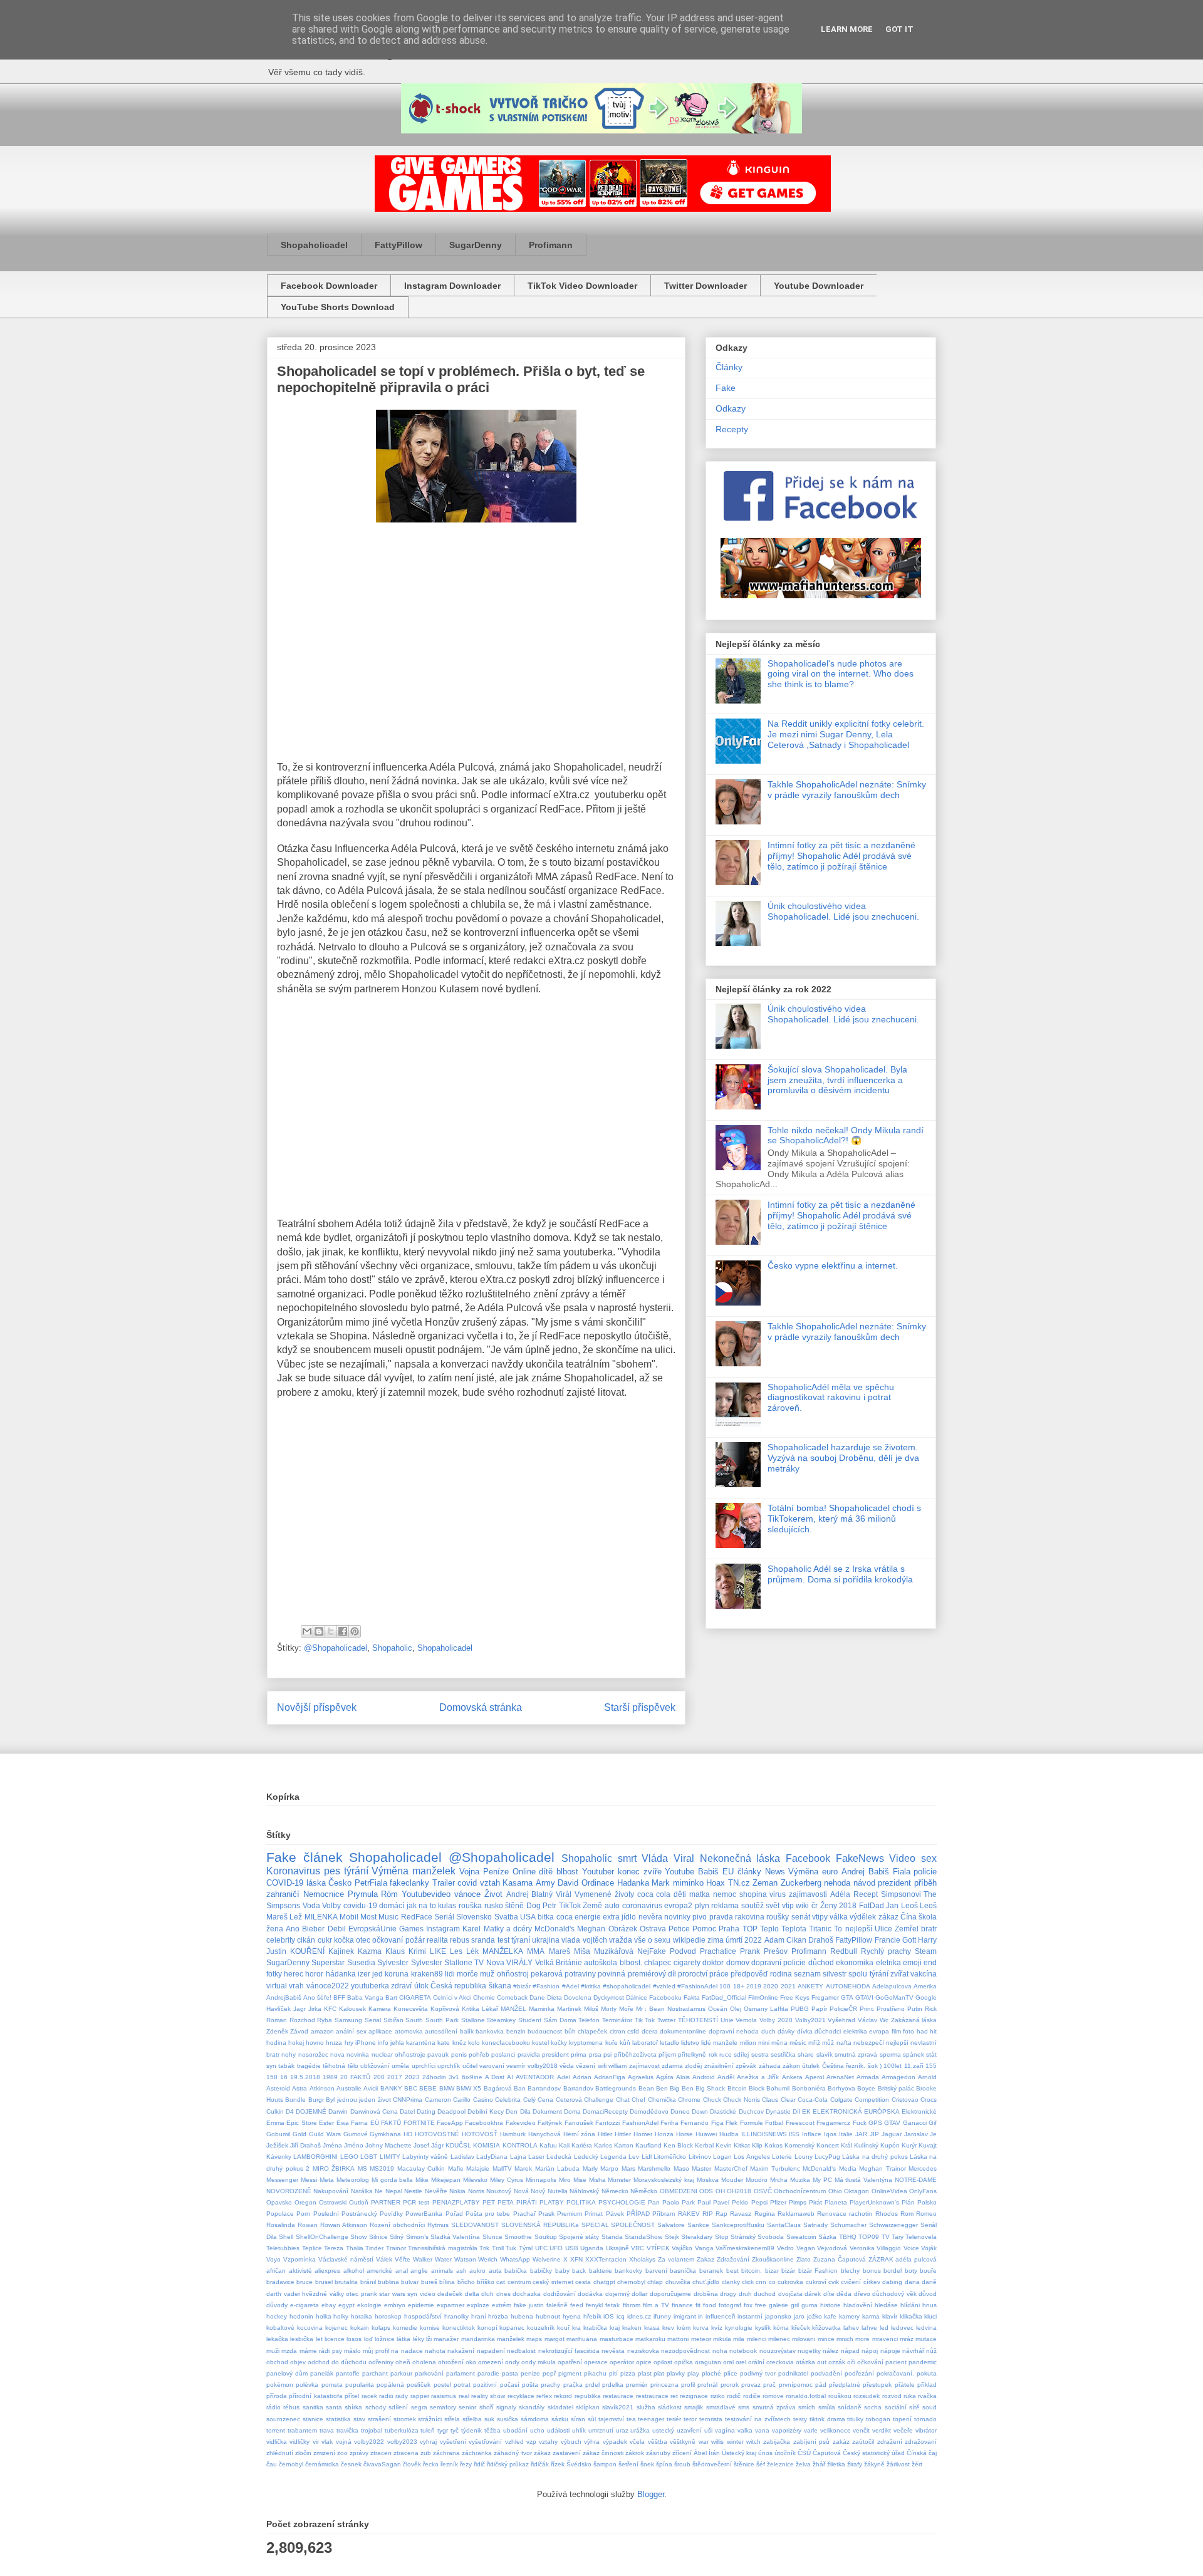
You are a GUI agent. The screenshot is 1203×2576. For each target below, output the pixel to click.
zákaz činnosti (603, 2453)
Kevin (724, 2145)
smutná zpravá (856, 2054)
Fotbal (774, 2123)
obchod (277, 2362)
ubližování (375, 2066)
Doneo (680, 2111)
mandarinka (478, 2339)
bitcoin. (752, 2271)
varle (811, 2430)
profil (688, 2385)
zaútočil (863, 2442)
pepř (549, 2373)
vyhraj (428, 2442)
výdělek (863, 1917)
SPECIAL (595, 2225)
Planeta (836, 2202)
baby (562, 2271)
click (748, 2282)
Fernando (695, 2123)
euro (830, 1872)
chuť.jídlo (706, 2282)
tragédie (309, 2066)
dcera (650, 2031)
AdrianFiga (610, 2077)
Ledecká (559, 2157)
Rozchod (302, 2020)
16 (284, 2077)
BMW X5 (469, 2088)
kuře (612, 2043)
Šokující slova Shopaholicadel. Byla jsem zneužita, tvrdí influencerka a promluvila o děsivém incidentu (837, 1080)
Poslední (326, 2214)
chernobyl (631, 2282)
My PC (822, 2180)
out (822, 2362)
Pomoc (704, 1929)
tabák (286, 2066)
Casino (483, 2100)
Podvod (683, 1951)
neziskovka (643, 2351)
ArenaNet (840, 2077)
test (503, 1940)
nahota (435, 2351)
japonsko (778, 2316)
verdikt (882, 2430)
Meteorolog (353, 2180)
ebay (329, 2305)
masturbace (617, 2339)
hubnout (548, 2316)
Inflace (812, 2134)
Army (545, 1883)
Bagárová (498, 2088)
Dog (534, 1905)
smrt (627, 1858)
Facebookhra (484, 2123)
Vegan (806, 2248)
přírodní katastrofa (315, 2396)
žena (275, 1929)
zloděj (693, 2066)
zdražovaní (921, 2442)
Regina (765, 2214)
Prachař (524, 2214)
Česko (340, 1883)
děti (680, 1894)
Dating (426, 2111)
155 (931, 2066)
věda (567, 2066)
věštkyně (683, 2442)
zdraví (401, 1986)
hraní (479, 2316)
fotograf (730, 2305)
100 (725, 1986)
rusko (494, 1905)
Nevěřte (436, 2191)
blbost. (631, 1962)
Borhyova (841, 2088)
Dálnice (637, 1997)
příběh (925, 1883)
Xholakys (642, 2259)
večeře (903, 2430)
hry (349, 2043)
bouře (928, 2271)
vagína (725, 2430)
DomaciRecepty (605, 2111)
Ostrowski (333, 2202)
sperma (890, 2054)
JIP (874, 2134)
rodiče (752, 2396)
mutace (926, 2339)
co (772, 2282)
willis (717, 2442)
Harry (927, 1940)
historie (831, 2305)
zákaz (888, 1917)
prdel (592, 2385)
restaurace (618, 2396)
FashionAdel (640, 2123)
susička (508, 2419)
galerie (779, 2305)
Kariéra (582, 2145)
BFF (339, 1997)
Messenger (282, 2180)
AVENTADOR (535, 2077)
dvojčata (790, 2294)
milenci (757, 2339)
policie (925, 1872)
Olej (736, 2009)
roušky (778, 1917)
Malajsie (478, 2168)
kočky (559, 2043)
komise (430, 2328)
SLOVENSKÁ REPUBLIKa (540, 2225)
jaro (799, 2316)
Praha (729, 1929)
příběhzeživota (635, 2054)
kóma (781, 2328)
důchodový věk (894, 2294)
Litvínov (700, 2157)
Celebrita (508, 2100)
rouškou (840, 2396)
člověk (412, 2464)
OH (720, 2191)
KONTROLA (520, 2145)
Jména (332, 2145)
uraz (622, 2430)
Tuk (511, 2248)
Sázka (827, 2237)
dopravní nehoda (734, 2031)
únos (765, 2453)
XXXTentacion (606, 2259)
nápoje (890, 2351)
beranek (711, 2271)
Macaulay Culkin (421, 2168)
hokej (296, 2043)
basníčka (683, 2271)
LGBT (369, 2157)
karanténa (421, 2043)
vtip (788, 1905)
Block (757, 2088)
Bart (391, 1997)
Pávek (615, 2214)
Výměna (803, 1872)
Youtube (680, 1872)
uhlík (579, 2430)
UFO (556, 2248)
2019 (754, 1986)
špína (664, 2464)
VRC (638, 2248)
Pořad (454, 2214)
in (700, 2316)
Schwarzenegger (893, 2225)
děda (844, 2294)
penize (530, 2373)
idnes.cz (639, 2316)
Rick (931, 2009)
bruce (305, 2282)
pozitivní (485, 2385)
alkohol (354, 2271)
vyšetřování (485, 2442)
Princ (867, 2009)
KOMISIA (487, 2145)
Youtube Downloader (819, 286)
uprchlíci (424, 2066)
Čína (909, 1917)
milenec (779, 2339)
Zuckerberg (801, 1883)
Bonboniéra (809, 2088)
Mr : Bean (651, 2009)
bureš (429, 2282)
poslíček (419, 2385)
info (383, 2043)
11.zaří (914, 2066)
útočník (785, 2453)
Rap (721, 2214)
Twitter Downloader (706, 286)
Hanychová (544, 2134)
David (568, 1883)
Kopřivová (445, 2009)
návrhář (913, 2351)
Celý (529, 2100)
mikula (722, 2339)
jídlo (629, 1917)
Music (388, 1917)
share (806, 2054)
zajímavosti (808, 1894)
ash (461, 2271)
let (319, 2339)
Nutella (558, 2191)
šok (873, 2066)
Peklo (740, 2202)
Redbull (844, 1951)
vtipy (820, 1917)
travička (347, 2430)
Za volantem (676, 2259)
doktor (713, 1962)
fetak (612, 2305)
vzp (531, 2442)
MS (362, 2168)
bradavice (280, 2282)
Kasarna (518, 1883)
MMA (536, 1951)
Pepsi (759, 2202)
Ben (662, 2088)
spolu (858, 1974)
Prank (750, 1951)
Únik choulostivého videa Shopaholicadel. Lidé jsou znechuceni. (843, 911)
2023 (412, 2077)
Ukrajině (617, 2248)
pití (613, 2373)
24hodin (434, 2077)
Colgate (841, 2100)
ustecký (663, 2430)
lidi (450, 1974)
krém (684, 2328)
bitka (546, 1917)
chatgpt (604, 2282)
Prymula (363, 1894)
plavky (676, 2373)
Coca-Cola (813, 2100)
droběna (706, 2294)
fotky (274, 1974)
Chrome (689, 2100)
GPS (875, 2123)
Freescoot (800, 2123)
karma (871, 2316)
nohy (289, 2054)
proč (769, 2385)
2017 (395, 2077)
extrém (502, 2305)
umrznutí (601, 2430)
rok (713, 2054)
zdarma (672, 2066)
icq (621, 2316)
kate (444, 2043)
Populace (280, 2214)
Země (592, 1905)
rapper (420, 2396)
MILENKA (321, 1917)
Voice (911, 2248)
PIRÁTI (527, 2202)
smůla (827, 2407)
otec (363, 1940)
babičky (541, 2271)
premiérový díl (652, 1974)
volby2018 (543, 2066)
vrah (296, 1986)
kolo (474, 2043)
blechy (850, 2271)
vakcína (924, 1974)
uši (708, 2430)
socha (873, 2407)
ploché (711, 2373)
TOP (750, 1929)
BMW (447, 2088)
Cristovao (905, 2100)
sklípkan (588, 2407)
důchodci (828, 2031)
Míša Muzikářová (604, 1951)
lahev (851, 2328)
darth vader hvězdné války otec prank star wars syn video (351, 2294)
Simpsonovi (901, 1894)
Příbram (664, 2214)
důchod (821, 1962)
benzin (516, 2031)
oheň (403, 2362)
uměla (400, 2066)
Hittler (623, 2134)
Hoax (716, 1883)
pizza (628, 2373)
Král (846, 2145)
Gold (299, 2134)
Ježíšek (277, 2145)
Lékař (490, 2009)
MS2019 (382, 2168)
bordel (893, 2271)
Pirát (815, 2202)
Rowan (308, 2225)
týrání (356, 1871)
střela (452, 2419)
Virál (564, 1894)
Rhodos (887, 2214)
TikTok (570, 1905)
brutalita (346, 2282)
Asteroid (278, 2088)
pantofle (348, 2373)
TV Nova (489, 1962)
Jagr (299, 2009)
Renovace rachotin (845, 2214)
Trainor (396, 2248)
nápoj (870, 2351)
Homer (643, 2134)
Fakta (692, 1997)
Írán (714, 2453)
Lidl (647, 2157)
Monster (619, 2180)
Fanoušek (579, 2123)
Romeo (926, 2214)
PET (489, 2202)
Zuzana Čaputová (840, 2259)
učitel (470, 2066)
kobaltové (280, 2328)
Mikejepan (446, 2180)
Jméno (354, 2145)
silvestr (835, 1974)
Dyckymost (609, 1997)
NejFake (652, 1951)
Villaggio (889, 2248)
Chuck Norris (741, 2100)
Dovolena (578, 1997)
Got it (899, 29)
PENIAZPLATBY (456, 2202)
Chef (638, 2100)
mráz (907, 2339)
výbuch (571, 2442)
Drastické (723, 2111)
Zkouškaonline (773, 2259)
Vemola (746, 2020)
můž (828, 2043)
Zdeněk (277, 2031)
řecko (431, 2464)
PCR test (416, 2202)
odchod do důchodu (337, 2362)
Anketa (792, 2077)
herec (294, 1974)
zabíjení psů (811, 2442)
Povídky (391, 2214)
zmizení (324, 2453)
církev (872, 2282)
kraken (632, 2328)
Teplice (312, 2248)
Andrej (518, 1894)
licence (335, 2339)
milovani (804, 2339)
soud (930, 2407)
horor (314, 1974)
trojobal (372, 2430)
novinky (677, 1917)
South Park (442, 2020)
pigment (570, 2373)
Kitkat (742, 2145)
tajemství (611, 2419)
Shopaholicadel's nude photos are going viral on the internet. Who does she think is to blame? (841, 674)
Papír (819, 2009)
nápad (850, 2351)
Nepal (394, 2191)
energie (588, 1917)
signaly (506, 2407)
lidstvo (690, 2043)
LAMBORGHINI (315, 2157)
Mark (661, 1883)
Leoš (909, 1905)
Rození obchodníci (397, 2225)
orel (741, 2362)
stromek (405, 2419)
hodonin (301, 2316)
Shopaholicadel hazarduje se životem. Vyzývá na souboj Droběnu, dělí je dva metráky (843, 1458)
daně (929, 2282)
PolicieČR (843, 2009)
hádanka (341, 1974)
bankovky (628, 2271)
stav (359, 2419)
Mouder (732, 2180)
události (558, 2430)
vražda (621, 1940)
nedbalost (521, 2351)
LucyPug (827, 2157)
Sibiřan (393, 2020)
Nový (538, 2191)
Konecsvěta (411, 2009)
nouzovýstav (778, 2351)
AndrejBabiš (284, 1997)
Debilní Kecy (486, 2111)
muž (487, 1974)
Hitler (605, 2134)
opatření (570, 2362)
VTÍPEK (658, 2248)
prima (579, 2054)
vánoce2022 (328, 1986)
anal (402, 2271)
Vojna (469, 1872)
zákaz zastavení (557, 2453)
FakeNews (860, 1858)
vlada (571, 1940)
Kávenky (279, 2157)
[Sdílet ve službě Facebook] (343, 1631)
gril (795, 2305)
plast (645, 2373)
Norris (476, 2191)
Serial (373, 2020)
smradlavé (721, 2407)
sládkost (670, 2407)
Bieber (313, 1929)
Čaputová (827, 2453)
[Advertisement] (476, 661)
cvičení (851, 2282)
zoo (342, 2453)
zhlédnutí (280, 2453)
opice (644, 2362)
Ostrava (653, 1929)
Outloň (359, 2202)
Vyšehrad (841, 2020)
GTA (847, 1997)
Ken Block (678, 2145)
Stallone (473, 2020)
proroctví (693, 1974)
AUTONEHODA (848, 1986)
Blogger (651, 2494)
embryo (395, 2305)
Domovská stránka (481, 1707)
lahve (869, 2328)
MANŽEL (513, 2009)
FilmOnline (763, 1997)
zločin (303, 2453)
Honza (664, 2134)
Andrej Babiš (865, 1872)
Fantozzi (607, 2123)
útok (421, 1986)
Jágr (437, 2145)
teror (690, 2419)
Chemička (662, 2100)
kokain (360, 2328)
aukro (477, 2271)
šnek (647, 2464)
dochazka (527, 2294)
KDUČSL (458, 2145)
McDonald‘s (819, 2168)
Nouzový (499, 2191)
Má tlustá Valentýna (864, 2180)
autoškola (601, 1962)
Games (411, 1929)
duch (768, 2031)
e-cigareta (305, 2305)
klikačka (911, 2316)
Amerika (925, 1986)
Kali (564, 2145)
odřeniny (381, 2362)
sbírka (353, 2407)
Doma (572, 2111)
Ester (326, 2123)
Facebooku (665, 1997)
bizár (788, 2271)
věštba (658, 2442)
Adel (564, 2077)
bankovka (490, 2031)
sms (744, 2407)
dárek (813, 2294)
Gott (909, 1940)
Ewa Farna (352, 2123)
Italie (846, 2134)
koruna (397, 1974)
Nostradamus (686, 2009)
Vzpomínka (299, 2259)
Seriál (444, 1917)
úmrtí (734, 1940)
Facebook (808, 1858)
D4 (290, 2111)
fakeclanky (409, 1883)
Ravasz (741, 2214)
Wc (884, 2020)
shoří (487, 2407)
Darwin (338, 2111)
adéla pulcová (916, 2259)
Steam (926, 1951)
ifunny (662, 2316)
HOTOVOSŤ (480, 2134)
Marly (590, 2168)
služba (646, 2407)
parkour (401, 2373)
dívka (805, 2031)
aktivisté (300, 2271)
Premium (570, 2214)
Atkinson (322, 2088)
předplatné (845, 2385)
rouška (470, 1905)
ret (674, 2396)
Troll (498, 2248)
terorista (711, 2419)
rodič (734, 2396)
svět (773, 1905)
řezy (466, 2464)
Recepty (732, 429)
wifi (602, 2066)
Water (443, 2259)
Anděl (726, 2077)
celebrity (281, 1940)
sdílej (741, 2054)
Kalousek (352, 2009)
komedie (405, 2328)
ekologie (369, 2305)
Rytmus (438, 2225)
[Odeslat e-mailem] (307, 1631)
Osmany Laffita (766, 2009)
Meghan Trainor (883, 2168)
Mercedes (923, 2168)
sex (929, 1858)
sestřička (783, 2054)
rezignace (694, 2396)
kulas (447, 1905)
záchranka (477, 2453)
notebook (743, 2351)
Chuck (712, 2100)
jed (378, 1974)
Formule (752, 2123)
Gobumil (278, 2134)
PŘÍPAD (638, 2214)
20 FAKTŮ (355, 2077)
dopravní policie (779, 1962)
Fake (726, 388)
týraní (521, 1940)
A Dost (495, 2077)
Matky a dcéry (508, 1929)
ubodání (515, 2430)
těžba (492, 2430)
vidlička (277, 2442)
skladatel (560, 2407)
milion (748, 2043)
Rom (907, 2214)
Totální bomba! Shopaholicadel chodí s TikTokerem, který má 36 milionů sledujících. (844, 1519)
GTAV (892, 2123)
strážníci (430, 2419)
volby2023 (402, 2442)
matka (700, 1894)
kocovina (310, 2328)
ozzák (837, 2362)
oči (851, 2362)
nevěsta (613, 2351)
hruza (334, 2043)
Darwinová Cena (374, 2111)
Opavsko (279, 2202)
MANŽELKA (503, 1951)
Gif (933, 2123)
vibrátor (926, 2430)
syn (271, 2066)
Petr (549, 1905)
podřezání (859, 2373)
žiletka (836, 2464)
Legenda (613, 2157)
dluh (487, 2294)
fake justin (529, 2305)
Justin (276, 1951)
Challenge (599, 2100)
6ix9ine (472, 2077)
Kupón (890, 2145)
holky (341, 2316)
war (704, 2442)
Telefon (589, 2020)
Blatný (542, 1894)
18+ (739, 1986)
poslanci (503, 2054)
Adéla (840, 1894)
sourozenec (283, 2419)
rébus (291, 2407)
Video (902, 1858)
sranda (483, 1940)
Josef (421, 2145)
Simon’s (417, 2237)
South (414, 2020)
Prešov (776, 1951)
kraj (615, 2328)
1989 (330, 2077)
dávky (786, 2031)
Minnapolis (541, 2180)
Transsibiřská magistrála (443, 2248)
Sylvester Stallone (442, 1962)
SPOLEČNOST (633, 2225)
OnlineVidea (889, 2191)
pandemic (923, 2362)
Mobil (349, 1917)
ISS (794, 2134)
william (617, 2066)
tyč (455, 2430)
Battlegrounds (616, 2088)
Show (358, 2237)
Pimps (798, 2202)
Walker (423, 2259)
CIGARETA (415, 1997)
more (862, 2339)
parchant (375, 2373)
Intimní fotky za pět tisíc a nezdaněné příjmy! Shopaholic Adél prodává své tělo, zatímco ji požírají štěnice (841, 856)
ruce (726, 2054)
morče (467, 1974)
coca (565, 1917)
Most (368, 1917)
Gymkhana (385, 2134)
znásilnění (719, 2066)
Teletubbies (283, 2248)
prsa (595, 2054)
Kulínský (866, 2145)
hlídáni (910, 2305)
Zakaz (706, 2259)
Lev (634, 2157)
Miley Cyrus (507, 2180)
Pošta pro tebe (488, 2214)
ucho (537, 2430)
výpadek (615, 2442)
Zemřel (907, 1929)
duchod (765, 2294)
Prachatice (718, 1951)
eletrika (888, 1962)
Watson (465, 2259)
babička (516, 2271)
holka (324, 2316)
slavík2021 (618, 2407)
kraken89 (427, 1974)
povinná (612, 1974)
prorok (730, 2385)
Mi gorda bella (393, 2180)
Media (848, 2168)
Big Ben (681, 2088)
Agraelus (641, 2077)
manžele (725, 2043)
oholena (424, 2362)
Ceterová (569, 2100)
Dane (537, 1997)
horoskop (388, 2316)
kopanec (512, 2328)
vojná (344, 2442)
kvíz (717, 2328)
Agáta (665, 2077)
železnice (780, 2464)
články (749, 1872)
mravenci (885, 2339)
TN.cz (739, 1883)
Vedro (785, 2248)
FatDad (872, 1905)
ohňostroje (410, 2054)
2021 (788, 1986)
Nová (521, 2191)
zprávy (359, 2453)
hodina (276, 2043)
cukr (325, 1940)
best (732, 2271)
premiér (637, 2385)
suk (489, 2419)
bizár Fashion (818, 2271)
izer (364, 1974)
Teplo (769, 1929)
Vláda (655, 1858)
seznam (807, 1974)
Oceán (718, 2009)
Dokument (547, 2111)
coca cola (654, 1894)
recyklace (521, 2396)
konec (629, 1872)
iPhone (366, 2043)
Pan (654, 2202)
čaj (933, 2453)
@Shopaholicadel (336, 1648)
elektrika (855, 2031)
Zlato (804, 2259)
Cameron (438, 2100)
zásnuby (658, 2453)
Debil (337, 1929)
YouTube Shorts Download (338, 307)
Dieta (555, 1997)
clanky (731, 2282)
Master (701, 2168)
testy (800, 2419)
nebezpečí (869, 2043)
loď (368, 2339)
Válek (384, 2259)
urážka (640, 2430)
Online (524, 1872)
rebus (460, 1940)
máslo (352, 2351)
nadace (412, 2351)
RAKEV (689, 2214)
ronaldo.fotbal (806, 2396)
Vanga (704, 2248)
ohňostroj (513, 1974)
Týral (526, 2248)
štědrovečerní (712, 2464)
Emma (275, 2123)
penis (459, 2054)
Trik (484, 2248)
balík (467, 2031)
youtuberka (370, 1986)
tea (631, 2419)
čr (815, 1905)
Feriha (669, 2123)
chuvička (678, 2282)
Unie (727, 2020)
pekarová (547, 1974)
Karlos (603, 2145)
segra (419, 2407)
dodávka (590, 2294)
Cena (545, 2100)
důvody (277, 2305)
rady (402, 2396)
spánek (914, 2054)
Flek (732, 2123)
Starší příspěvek (640, 1707)
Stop (722, 2237)
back (579, 2271)
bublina (388, 2282)
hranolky (456, 2316)
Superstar (328, 1962)
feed (577, 2305)
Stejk (672, 2237)
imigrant (685, 2316)
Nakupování (331, 2191)
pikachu (595, 2373)
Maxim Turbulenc (775, 2168)
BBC (411, 2088)
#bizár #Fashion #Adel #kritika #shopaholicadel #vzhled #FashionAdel (615, 1986)
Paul (704, 2202)
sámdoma (535, 2419)
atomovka (409, 2031)
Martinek (569, 2009)
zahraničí (283, 1894)
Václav (867, 2020)
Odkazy (731, 408)
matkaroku (650, 2339)
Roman (277, 2020)
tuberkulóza (402, 2430)
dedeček (450, 2294)
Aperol (815, 2077)
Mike (422, 2180)
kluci (930, 2316)
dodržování (560, 2294)
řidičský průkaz (508, 2464)
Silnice (378, 2237)
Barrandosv (544, 2088)
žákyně (874, 2464)
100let (893, 2066)
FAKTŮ (391, 2123)
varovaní (492, 2066)
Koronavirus (293, 1871)
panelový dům (287, 2373)
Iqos (830, 2134)
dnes (503, 2294)
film (896, 2031)
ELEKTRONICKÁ (837, 2111)
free (761, 2305)
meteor (701, 2339)
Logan (722, 2157)
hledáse (886, 2305)
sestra (760, 2054)
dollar (639, 2294)
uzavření (689, 2430)
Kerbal (704, 2145)
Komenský (799, 2145)
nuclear (382, 2054)
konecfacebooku (506, 2043)
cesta (583, 2282)
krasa (652, 2328)
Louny (804, 2157)
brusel (324, 2282)
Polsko (927, 2202)
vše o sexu (652, 1940)
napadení (491, 2351)
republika (588, 2396)
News (775, 1872)
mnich (845, 2339)
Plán (908, 2202)
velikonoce (836, 2430)
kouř (563, 2328)
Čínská (917, 2453)
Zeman (765, 1883)
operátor (622, 2362)
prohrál (707, 2385)
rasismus (444, 2396)
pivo (700, 1917)
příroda (277, 2396)
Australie (349, 2088)
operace (596, 2362)
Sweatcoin (801, 2237)
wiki (802, 1905)
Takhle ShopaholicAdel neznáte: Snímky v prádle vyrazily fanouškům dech (847, 790)
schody (376, 2407)
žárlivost (898, 2464)
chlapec (658, 1962)
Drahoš (821, 1940)
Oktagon (857, 2191)
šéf (761, 2464)
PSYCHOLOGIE (622, 2202)
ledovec (902, 2328)
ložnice (385, 2339)
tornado (925, 2419)
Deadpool (451, 2111)
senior (467, 2407)
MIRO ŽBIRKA (334, 2168)
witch (753, 2442)
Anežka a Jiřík (758, 2077)
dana (912, 2282)
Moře (626, 2009)
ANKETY (810, 1986)
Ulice (883, 1929)
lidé (706, 2043)
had (922, 2031)
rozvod (892, 2396)
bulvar (410, 2282)
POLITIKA (581, 2202)
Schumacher (848, 2225)
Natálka (362, 2191)
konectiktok (459, 2328)
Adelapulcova (892, 1986)
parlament (461, 2373)
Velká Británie (559, 1962)
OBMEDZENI (679, 2191)
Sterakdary (697, 2237)
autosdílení (441, 2031)
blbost (567, 1872)
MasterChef (731, 2168)
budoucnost (545, 2031)
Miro (565, 2180)
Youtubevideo (426, 1894)
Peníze (496, 1872)
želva (803, 2464)
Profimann (551, 245)
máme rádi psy (321, 2351)
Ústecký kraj (739, 2453)
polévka (307, 2385)
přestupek (877, 2385)
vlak (327, 2442)
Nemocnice (324, 1894)
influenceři (720, 2316)
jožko (815, 2316)
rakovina (750, 1917)
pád (821, 2385)
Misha (597, 2180)
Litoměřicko (670, 2157)
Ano (293, 1929)
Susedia (361, 1962)
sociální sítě (902, 2407)
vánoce (467, 1894)
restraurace (652, 2396)
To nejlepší (853, 1929)
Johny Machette (388, 2145)
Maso (681, 2168)
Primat (594, 2214)
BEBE (428, 2088)
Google (926, 1997)
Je (933, 2134)
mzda (289, 2351)
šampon (605, 2464)
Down (700, 2111)
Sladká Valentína (455, 2237)
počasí (510, 2385)
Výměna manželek (414, 1871)
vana (762, 2430)
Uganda (592, 2248)
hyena (572, 2316)
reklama (725, 1905)
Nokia (457, 2191)
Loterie (782, 2157)
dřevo (862, 2294)
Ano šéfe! (317, 1997)
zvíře (653, 1872)
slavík (825, 2054)
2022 (753, 1940)
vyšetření (453, 2442)
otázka (805, 2362)
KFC (330, 2009)
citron (617, 2031)
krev (668, 2328)
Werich (488, 2259)
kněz (459, 2043)
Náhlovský (584, 2191)
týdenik (471, 2430)
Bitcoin (737, 2088)
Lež (296, 1917)
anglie (419, 2271)
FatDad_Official (724, 1997)
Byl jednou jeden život (358, 2100)
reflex (544, 2396)
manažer (446, 2339)
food (710, 2305)
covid (467, 1883)
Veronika (862, 2248)
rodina (781, 1974)
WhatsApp (515, 2259)
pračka (573, 2385)
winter (735, 2442)
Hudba (729, 2134)
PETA (506, 2202)
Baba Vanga (365, 1997)
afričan (276, 2271)
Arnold (927, 2077)
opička (684, 2362)
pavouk (438, 2054)
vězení (586, 2066)
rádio (273, 2407)
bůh (570, 2031)
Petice (679, 1929)
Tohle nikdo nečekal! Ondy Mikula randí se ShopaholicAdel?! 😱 (846, 1135)
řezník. (856, 2066)
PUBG (800, 2009)
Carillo (462, 2100)
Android (704, 2077)
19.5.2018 (305, 2077)
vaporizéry (787, 2430)
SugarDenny (476, 245)
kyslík (763, 2328)
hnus (930, 2305)
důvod (928, 2294)
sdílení (398, 2407)
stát (931, 2054)
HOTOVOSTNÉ (437, 2134)
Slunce (492, 2237)
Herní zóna (580, 2134)
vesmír (516, 2066)
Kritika (471, 2009)
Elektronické (919, 2111)
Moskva (708, 2180)
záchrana (446, 2453)
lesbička (302, 2339)
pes (332, 1871)
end (930, 1962)
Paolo (671, 2202)
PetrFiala (371, 1883)
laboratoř (645, 2043)
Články (729, 367)
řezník (449, 2464)
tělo (353, 2066)
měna (779, 2043)
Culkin (275, 2111)
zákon (791, 2066)
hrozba (498, 2316)
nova (337, 2054)
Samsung (348, 2020)
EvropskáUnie (372, 1929)
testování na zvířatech (758, 2419)
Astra (299, 2088)
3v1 (454, 2077)
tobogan (878, 2419)
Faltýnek (550, 2123)
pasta (510, 2373)
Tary (898, 2237)
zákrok (635, 2453)
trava (327, 2430)
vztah (490, 1883)
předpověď (749, 1974)
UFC (541, 2248)
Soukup (546, 2237)
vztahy (548, 2442)
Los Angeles (752, 2157)
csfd (633, 2031)
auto (612, 1905)
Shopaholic (392, 1648)
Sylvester (393, 1962)
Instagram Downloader (452, 286)
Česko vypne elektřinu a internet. (833, 1265)
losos (354, 2339)
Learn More (847, 29)
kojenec (336, 2328)
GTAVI (864, 1997)
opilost (663, 2362)
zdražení (890, 2442)
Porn (303, 2214)
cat (501, 2282)
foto (909, 2031)
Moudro (757, 2180)
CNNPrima (408, 2100)
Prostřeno (891, 2009)
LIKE (438, 1951)
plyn (702, 1905)
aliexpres (327, 2271)
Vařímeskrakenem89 (745, 2248)
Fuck (860, 2123)
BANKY (391, 2088)
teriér (674, 2419)
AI (510, 2077)
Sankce (698, 2225)
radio (386, 2396)
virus (778, 1894)
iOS (609, 2316)
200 (379, 2077)
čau (272, 2464)
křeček (801, 2328)
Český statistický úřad (874, 2453)
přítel (352, 2396)
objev (298, 2362)
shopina (753, 1894)
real (464, 2396)
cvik (834, 2282)
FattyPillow (398, 245)
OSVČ (763, 2191)
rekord (563, 2396)
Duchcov (751, 2111)
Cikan (796, 1940)
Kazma (370, 1951)
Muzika (800, 2180)
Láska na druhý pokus (875, 2157)
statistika (338, 2419)
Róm (389, 1894)
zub (426, 2453)
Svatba (506, 1917)
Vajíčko (682, 2248)
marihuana (582, 2339)
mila (739, 2339)
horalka (362, 2316)
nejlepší (897, 2043)
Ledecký (586, 2157)
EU (728, 1872)
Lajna (518, 2157)
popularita (360, 2385)
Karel (471, 1929)
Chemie (484, 1997)
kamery (849, 2316)
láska (316, 1883)
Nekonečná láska (740, 1858)
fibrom (632, 2305)
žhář (819, 2464)
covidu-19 (360, 1905)
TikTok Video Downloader (582, 286)
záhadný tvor (513, 2453)
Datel (407, 2111)
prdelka (613, 2385)
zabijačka (777, 2442)
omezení (491, 2362)
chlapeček (592, 2031)
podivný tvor (758, 2373)
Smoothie (518, 2237)
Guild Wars (325, 2134)
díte (829, 2294)
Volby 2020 (776, 2020)
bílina (447, 2282)
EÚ (375, 2123)
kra (576, 2328)
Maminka (542, 2009)
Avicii (371, 2088)
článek (323, 1857)
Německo (615, 2191)
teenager (651, 2419)
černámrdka (322, 2464)
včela (637, 2442)
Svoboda (771, 2237)
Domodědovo (649, 2111)
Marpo (609, 2168)
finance (682, 2305)
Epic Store (301, 2123)
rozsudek (867, 2396)
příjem (667, 2054)
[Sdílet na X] (331, 1631)
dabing (892, 2282)
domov (738, 1962)
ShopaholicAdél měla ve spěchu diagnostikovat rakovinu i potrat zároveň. (831, 1398)
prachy (550, 2385)
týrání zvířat (889, 1974)
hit (933, 2031)
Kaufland (648, 2145)
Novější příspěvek (317, 1707)
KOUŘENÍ (307, 1951)
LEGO (349, 2157)
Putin (915, 2009)
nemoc (725, 1894)
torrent (276, 2430)
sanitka (313, 2407)
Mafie (456, 2168)
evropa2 (678, 1905)
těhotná (334, 2066)
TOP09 (869, 2237)
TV (886, 2237)
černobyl (291, 2464)
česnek (351, 2464)
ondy (512, 2362)
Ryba (325, 2020)
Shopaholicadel (314, 245)
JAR (861, 2134)
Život (493, 1894)
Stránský (743, 2237)
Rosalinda (281, 2225)
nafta (844, 2043)
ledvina (926, 2328)
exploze (478, 2305)
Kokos (773, 2145)
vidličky (299, 2442)
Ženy (829, 1905)
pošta (530, 2385)
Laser (536, 2157)
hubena (522, 2316)
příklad (927, 2385)
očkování (870, 2362)
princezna (664, 2385)
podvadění (826, 2373)
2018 (848, 1905)
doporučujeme (670, 2294)
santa (334, 2407)
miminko (688, 1883)
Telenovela (921, 2237)
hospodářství (423, 2316)
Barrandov (578, 2088)
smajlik (694, 2407)
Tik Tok (645, 2020)
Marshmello (654, 2168)
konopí (487, 2328)
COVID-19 (285, 1883)
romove (773, 2396)
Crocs (929, 2100)
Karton (624, 2145)
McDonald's (555, 1929)
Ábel (700, 2453)
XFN (576, 2259)
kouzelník (541, 2328)
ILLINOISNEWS (764, 2134)
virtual (277, 1986)
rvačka (927, 2396)
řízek (558, 2464)
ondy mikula (539, 2362)
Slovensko (474, 1917)
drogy (728, 2294)
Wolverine (547, 2259)
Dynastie (778, 2111)
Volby (331, 1905)
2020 (771, 1986)
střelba (472, 2419)
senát (801, 1917)
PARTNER (386, 2202)
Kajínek (341, 1951)
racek (369, 2396)
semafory (443, 2407)
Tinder (374, 2248)
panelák (322, 2373)
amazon (322, 2031)
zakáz (841, 2442)
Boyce (866, 2088)
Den (512, 2111)
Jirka (315, 2009)
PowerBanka (424, 2214)
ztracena (406, 2453)
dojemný (617, 2294)
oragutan (708, 2362)
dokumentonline (683, 2031)
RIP (708, 2214)
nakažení (461, 2351)
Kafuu (548, 2145)
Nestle (413, 2191)
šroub (682, 2464)
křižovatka (826, 2328)
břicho (466, 2282)
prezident (894, 1883)
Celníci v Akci (452, 1997)
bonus (872, 2271)
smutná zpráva (774, 2407)
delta (472, 2294)
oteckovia (780, 2362)
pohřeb (479, 2054)
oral (728, 2362)
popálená (390, 2385)
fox (748, 2305)
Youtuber (598, 1872)
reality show (488, 2396)
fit (698, 2305)
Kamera (380, 2009)
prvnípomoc (796, 2385)
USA (528, 1917)
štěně (514, 1905)
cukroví (816, 2282)
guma (810, 2305)
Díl (796, 2111)
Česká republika (458, 1986)
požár (415, 1940)
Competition (872, 2100)
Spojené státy (579, 2237)
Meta (327, 2180)
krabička (595, 2328)
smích (807, 2407)
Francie (888, 1940)
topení (902, 2419)
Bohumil (778, 2088)
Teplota (794, 1929)
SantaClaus (784, 2225)
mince (826, 2339)
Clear (788, 2100)
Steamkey (501, 2020)
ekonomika (855, 1962)
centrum (519, 2282)
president (555, 2054)
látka (404, 2339)
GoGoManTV (894, 1997)
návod (864, 1883)
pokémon (280, 2385)
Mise (580, 2180)
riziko (718, 2396)
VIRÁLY (519, 1962)
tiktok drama (827, 2419)
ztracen (381, 2453)
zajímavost (644, 2066)
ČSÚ (804, 2453)
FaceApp (450, 2123)
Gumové (356, 2134)
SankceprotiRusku (738, 2225)
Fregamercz (833, 2123)
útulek (811, 2066)
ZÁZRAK (881, 2259)
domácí (392, 1905)
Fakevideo (521, 2123)
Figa (717, 2123)
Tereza (334, 2248)
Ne (379, 2191)
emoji (912, 1962)
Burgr (316, 2100)
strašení (379, 2419)
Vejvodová (832, 2248)
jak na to (421, 1905)
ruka (910, 2396)
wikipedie (689, 1940)
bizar (772, 2271)
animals (442, 2271)
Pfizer (778, 2202)
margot (555, 2339)
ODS (706, 2191)
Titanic (820, 1929)
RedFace (417, 1917)
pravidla (529, 2054)
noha (720, 2351)
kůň (625, 2043)
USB (572, 2248)
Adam (774, 1940)
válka (839, 1917)
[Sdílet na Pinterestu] (355, 1631)
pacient (896, 2362)
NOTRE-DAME (916, 2180)
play (693, 2373)
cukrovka (790, 2282)
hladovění (858, 2305)
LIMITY (390, 2157)
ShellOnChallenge (322, 2237)
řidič (479, 2464)
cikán (306, 1940)
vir (316, 2442)
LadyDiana (492, 2157)
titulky (855, 2419)
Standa (612, 2237)
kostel (540, 2043)
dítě (546, 1872)
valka (745, 2430)
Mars (628, 2168)
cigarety (687, 1962)
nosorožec (313, 2054)
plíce (731, 2373)
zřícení (682, 2453)
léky (419, 2339)
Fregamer (825, 1997)
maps (534, 2339)
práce (719, 1974)
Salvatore (671, 2225)
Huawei (706, 2134)
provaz (751, 2385)
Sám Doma (560, 2020)
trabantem (302, 2430)
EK (806, 2111)
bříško (486, 2282)
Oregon (305, 2202)
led (884, 2328)
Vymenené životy (604, 1894)
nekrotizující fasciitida (569, 2351)
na (395, 2351)
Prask (546, 2214)
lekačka (277, 2339)
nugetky (809, 2351)
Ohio (835, 2191)
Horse (685, 2134)
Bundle (295, 2100)
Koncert (828, 2145)
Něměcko (644, 2191)
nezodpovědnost (685, 2351)
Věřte (403, 2259)
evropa (879, 2031)
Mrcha (779, 2180)
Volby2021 (810, 2020)
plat (659, 2373)
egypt (346, 2305)
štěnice (744, 2464)
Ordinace (598, 1883)
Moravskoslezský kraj (664, 2180)
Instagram (443, 1929)
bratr (929, 1929)
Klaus (395, 1951)
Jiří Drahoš (305, 2145)
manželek (511, 2339)
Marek (523, 2168)
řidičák (540, 2464)
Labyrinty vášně (425, 2157)
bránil (368, 2282)
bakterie (601, 2271)
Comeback (512, 1997)
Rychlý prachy (886, 1951)
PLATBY (552, 2202)
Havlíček (279, 2009)
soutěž (753, 1905)
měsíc (798, 2043)
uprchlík (449, 2066)
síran (578, 2419)
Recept (866, 1894)
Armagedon (898, 2077)
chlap (655, 2282)
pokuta (927, 2373)
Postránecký (359, 2214)
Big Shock (710, 2088)
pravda (721, 1917)
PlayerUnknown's (874, 2202)
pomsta (332, 2385)
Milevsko (475, 2180)
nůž (931, 2351)
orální (756, 2362)
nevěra (650, 1917)
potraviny (580, 1974)
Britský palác (896, 2088)
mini (764, 2043)
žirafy (855, 2464)
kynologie (739, 2328)
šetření (628, 2464)
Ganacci (915, 2123)
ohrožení (451, 2362)
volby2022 (369, 2442)
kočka (344, 1940)
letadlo (669, 2043)
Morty (609, 2009)
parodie (488, 2373)
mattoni (678, 2339)
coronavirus (642, 1905)
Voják (929, 2248)
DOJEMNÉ (311, 2111)
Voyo (273, 2259)
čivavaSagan (382, 2464)
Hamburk (513, 2134)
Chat (623, 2100)
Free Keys (795, 1997)
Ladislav (462, 2157)
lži (429, 2339)
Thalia (355, 2248)
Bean (646, 2088)
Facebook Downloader (329, 286)
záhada (770, 2066)
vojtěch (595, 1940)
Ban (520, 2088)
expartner (450, 2305)
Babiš (708, 1872)
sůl (592, 2419)
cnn (761, 2282)
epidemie (421, 2305)
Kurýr (909, 2145)
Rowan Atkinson (344, 2225)
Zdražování (733, 2259)
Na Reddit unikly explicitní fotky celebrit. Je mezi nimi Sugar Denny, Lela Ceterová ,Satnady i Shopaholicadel (846, 734)
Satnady (815, 2225)
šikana (500, 1986)
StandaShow (643, 2237)
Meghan (591, 1929)
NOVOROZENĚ (289, 2191)
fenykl (594, 2305)
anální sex (351, 2031)
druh (745, 2294)
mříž (814, 2043)
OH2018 (739, 2191)
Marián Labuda (558, 2168)
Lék (472, 1951)
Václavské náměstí (346, 2259)
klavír (890, 2316)
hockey (277, 2316)
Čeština (833, 2066)
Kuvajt (928, 2145)
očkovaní (388, 1940)
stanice (313, 2419)
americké (379, 2271)
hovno (315, 2043)
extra (611, 1917)
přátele (905, 2385)
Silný (397, 2237)
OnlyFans (923, 2191)
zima (716, 1940)
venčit (861, 2430)
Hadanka (633, 1883)
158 (272, 2077)
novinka (358, 2054)
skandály (532, 2407)
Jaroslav (916, 2134)
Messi (309, 2180)
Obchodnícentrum (800, 2191)
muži (273, 2351)
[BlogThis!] (319, 1631)
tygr (443, 2430)
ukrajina (546, 1940)
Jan (892, 1905)
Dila (525, 2111)
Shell (286, 2237)
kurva (701, 2328)
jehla (397, 2043)
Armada (868, 2077)
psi (607, 2054)
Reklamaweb (796, 2214)
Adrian (582, 2077)
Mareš (560, 1951)
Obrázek (623, 1929)
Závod (299, 2031)
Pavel (721, 2202)
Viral (684, 1858)
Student (530, 2020)
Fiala (902, 1872)
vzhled (514, 2442)
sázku (560, 2419)
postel (442, 2385)
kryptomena (586, 2043)
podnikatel (793, 2373)
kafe (830, 2316)
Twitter (666, 2020)
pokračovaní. (895, 2373)
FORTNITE (419, 2123)
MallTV (502, 2168)
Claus (770, 2100)
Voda (311, 1905)
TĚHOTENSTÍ (698, 2020)
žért (917, 2464)
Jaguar (892, 2134)
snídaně (850, 2407)
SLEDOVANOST (475, 2225)
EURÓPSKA (882, 2111)
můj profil (376, 2351)
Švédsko (579, 2464)
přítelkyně (692, 2054)
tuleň (428, 2430)
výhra (592, 2442)
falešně (557, 2305)
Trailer (444, 1883)
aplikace (380, 2031)
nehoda (837, 1883)
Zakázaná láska (914, 2020)
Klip (757, 2145)
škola (928, 1917)
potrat (462, 2385)
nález (831, 2351)
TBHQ (848, 2237)
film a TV (656, 2305)
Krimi (417, 1951)
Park (688, 2202)
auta (495, 2271)
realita (437, 1940)
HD (408, 2134)
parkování (429, 2373)
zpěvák (746, 2066)
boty (911, 2271)
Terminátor (617, 2020)
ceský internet (553, 2282)
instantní (750, 2316)
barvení (656, 2271)
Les (456, 1951)
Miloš (591, 2009)
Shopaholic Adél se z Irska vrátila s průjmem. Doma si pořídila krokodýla (840, 1574)
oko (471, 2362)
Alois (683, 2077)
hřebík (592, 2316)
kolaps (381, 2328)
